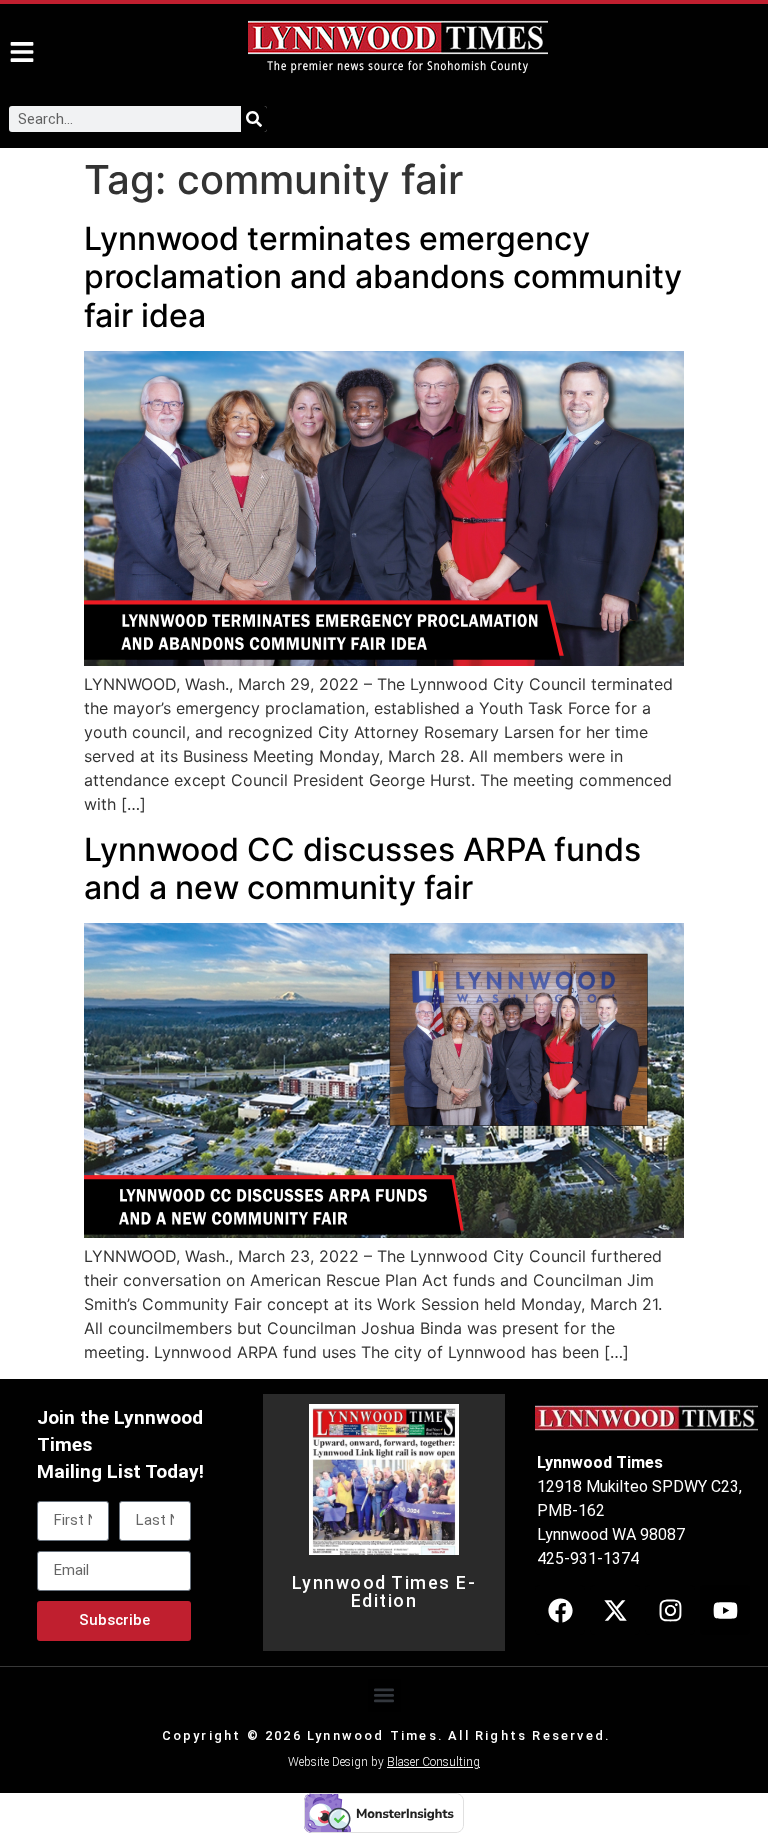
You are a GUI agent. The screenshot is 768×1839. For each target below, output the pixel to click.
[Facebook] (560, 1610)
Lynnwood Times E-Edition (384, 1592)
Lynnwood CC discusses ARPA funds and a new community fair (362, 868)
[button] (384, 1695)
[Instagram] (670, 1610)
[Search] (254, 119)
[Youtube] (725, 1610)
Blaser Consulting (433, 1762)
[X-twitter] (615, 1610)
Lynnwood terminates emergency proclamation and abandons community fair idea (383, 277)
